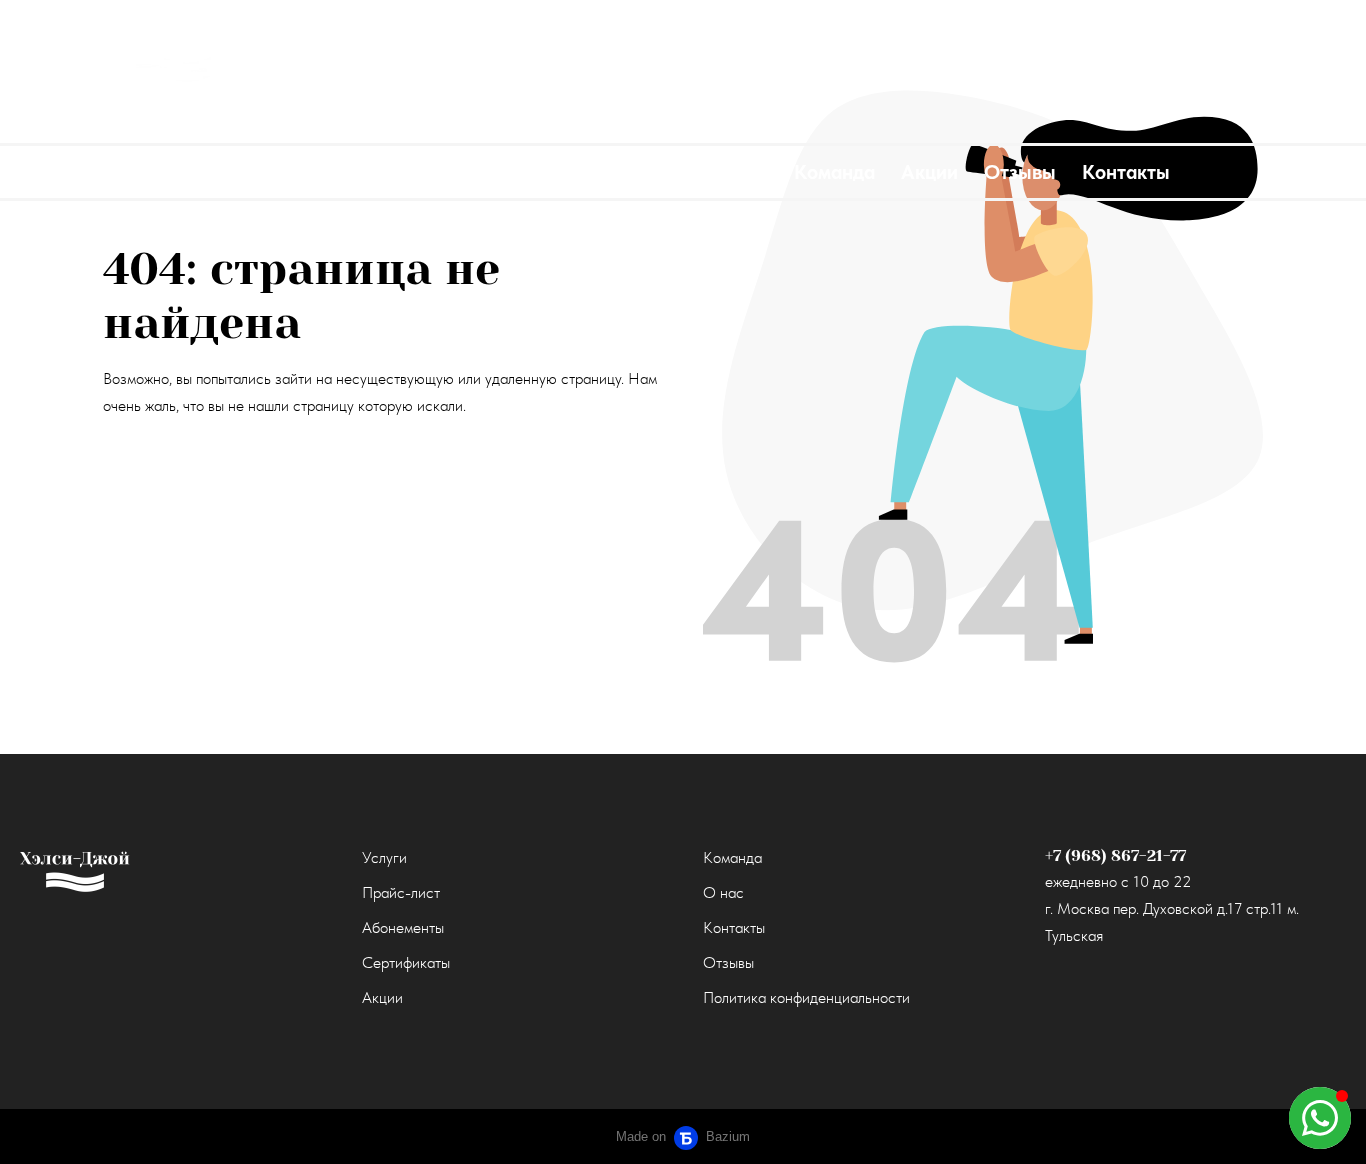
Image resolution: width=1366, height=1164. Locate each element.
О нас (723, 892)
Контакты (734, 927)
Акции (382, 997)
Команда (732, 857)
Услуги (384, 857)
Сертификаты (406, 962)
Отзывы (728, 962)
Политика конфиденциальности (806, 997)
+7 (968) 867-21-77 (1115, 855)
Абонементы (403, 927)
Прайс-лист (401, 892)
